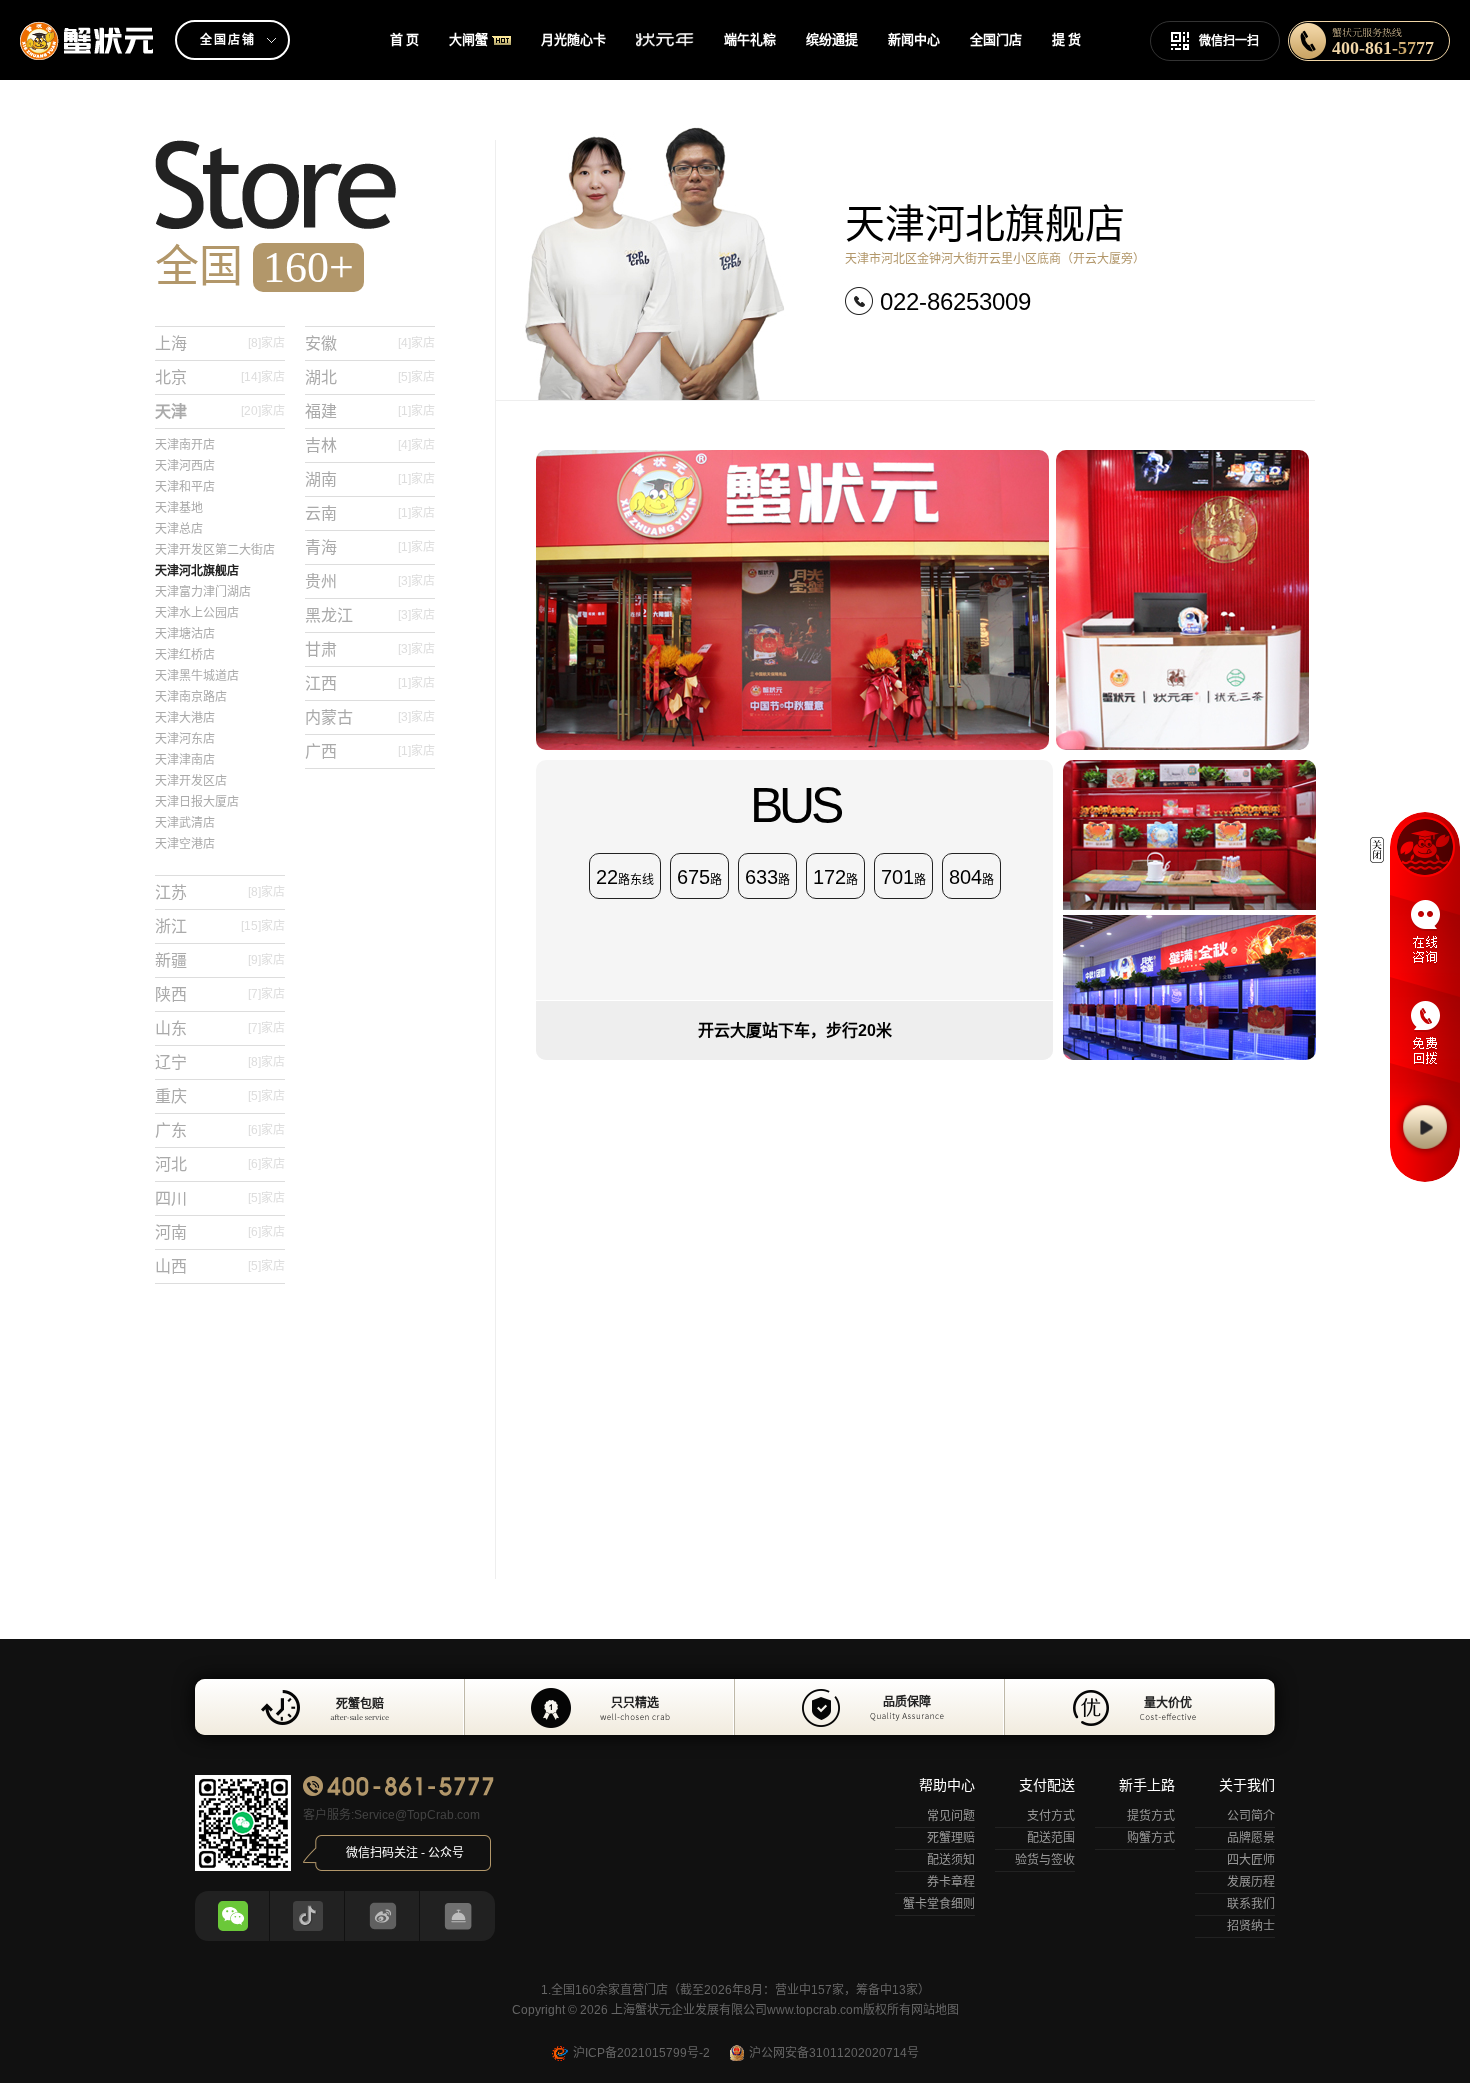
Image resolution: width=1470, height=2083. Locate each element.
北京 (220, 377)
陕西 (220, 994)
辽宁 (220, 1062)
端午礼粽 (750, 39)
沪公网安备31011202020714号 (834, 2053)
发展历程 (1251, 1882)
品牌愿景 (1251, 1838)
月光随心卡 (573, 39)
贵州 (370, 581)
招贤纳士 (1251, 1926)
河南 (220, 1232)
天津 (220, 411)
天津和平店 (185, 487)
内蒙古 (370, 717)
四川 (220, 1198)
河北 (220, 1164)
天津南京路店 (191, 697)
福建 (370, 411)
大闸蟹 (468, 39)
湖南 (370, 479)
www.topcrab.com (815, 2010)
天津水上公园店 (197, 613)
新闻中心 (914, 39)
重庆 (220, 1096)
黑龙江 (370, 615)
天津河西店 (185, 466)
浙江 (220, 926)
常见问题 (951, 1816)
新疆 (220, 960)
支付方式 (1051, 1816)
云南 (370, 513)
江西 (370, 683)
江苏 (220, 892)
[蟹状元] (87, 25)
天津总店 (179, 529)
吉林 (370, 445)
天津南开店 (185, 445)
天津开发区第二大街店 (215, 550)
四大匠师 (1251, 1860)
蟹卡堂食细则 (939, 1904)
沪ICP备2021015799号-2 (641, 2053)
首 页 (404, 39)
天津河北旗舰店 (197, 571)
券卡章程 (951, 1882)
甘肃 (370, 649)
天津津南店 (185, 760)
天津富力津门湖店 (203, 592)
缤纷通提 (832, 39)
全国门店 (996, 39)
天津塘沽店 (185, 634)
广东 (220, 1130)
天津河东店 (185, 739)
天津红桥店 (185, 655)
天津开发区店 (191, 781)
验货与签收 (1045, 1860)
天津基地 (179, 508)
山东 (220, 1028)
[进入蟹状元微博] (383, 1916)
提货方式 (1151, 1816)
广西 (370, 751)
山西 (220, 1266)
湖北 (370, 377)
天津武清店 (185, 823)
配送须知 (951, 1860)
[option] (735, 1707)
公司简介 (1251, 1816)
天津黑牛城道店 (197, 676)
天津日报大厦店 (197, 802)
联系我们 (1251, 1904)
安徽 (370, 343)
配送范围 (1051, 1838)
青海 (370, 547)
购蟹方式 (1151, 1838)
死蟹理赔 (951, 1838)
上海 (220, 343)
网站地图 (935, 2010)
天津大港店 (185, 718)
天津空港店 (185, 844)
